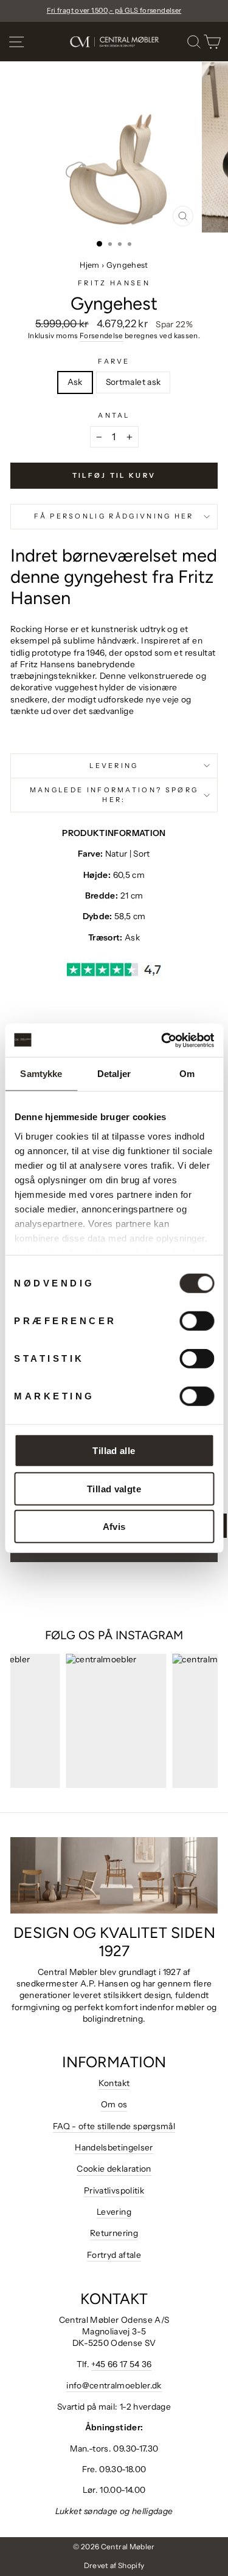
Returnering (114, 2233)
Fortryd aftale (114, 2255)
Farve (114, 361)
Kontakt (114, 2083)
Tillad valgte (114, 1488)
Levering (114, 766)
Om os (114, 2104)
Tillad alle (114, 1451)
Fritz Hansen (114, 283)
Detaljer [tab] (114, 1074)
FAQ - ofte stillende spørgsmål (114, 2126)
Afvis (114, 1527)
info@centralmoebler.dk (114, 2385)
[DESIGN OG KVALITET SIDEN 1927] (114, 1875)
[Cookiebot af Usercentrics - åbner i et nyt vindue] (162, 1040)
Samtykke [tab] (41, 1074)
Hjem (89, 265)
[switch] (197, 1321)
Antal (114, 415)
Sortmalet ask (133, 382)
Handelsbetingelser (114, 2147)
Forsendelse (102, 336)
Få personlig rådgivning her (114, 516)
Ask (75, 382)
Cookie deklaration (114, 2169)
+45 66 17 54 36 (121, 2364)
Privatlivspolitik (114, 2190)
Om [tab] (187, 1074)
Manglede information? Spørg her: (114, 794)
